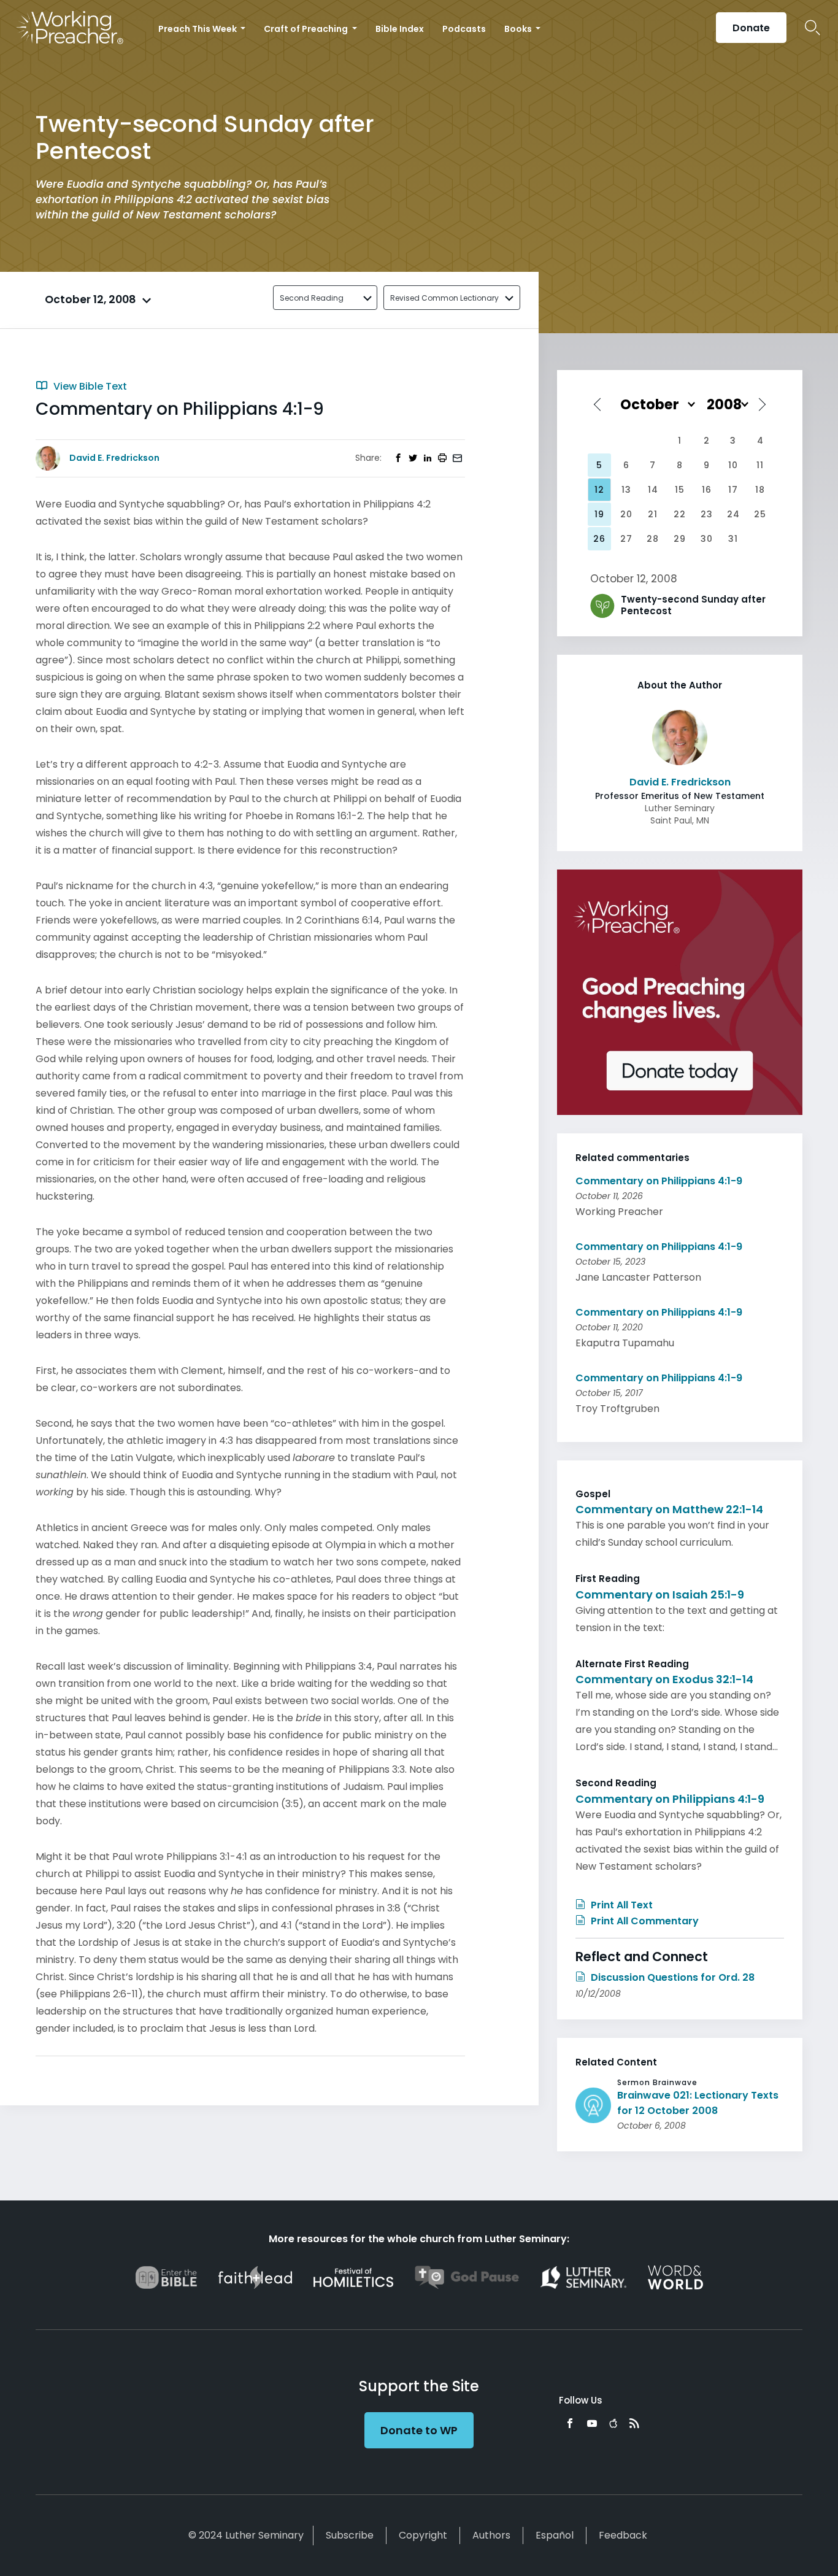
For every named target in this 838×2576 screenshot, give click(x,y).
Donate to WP (419, 2430)
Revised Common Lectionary (444, 298)
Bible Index (400, 29)
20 (626, 514)
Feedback (623, 2535)
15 (680, 490)
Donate (751, 28)
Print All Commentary (644, 1921)
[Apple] (613, 2423)
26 (599, 539)
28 (653, 539)
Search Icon (813, 28)
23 (707, 514)
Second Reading (312, 298)
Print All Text (621, 1905)
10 (733, 465)
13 (626, 490)
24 (733, 514)
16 (707, 490)
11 (760, 465)
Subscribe (350, 2535)
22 (680, 514)
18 (760, 490)
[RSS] (634, 2423)
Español (555, 2535)
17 (733, 490)
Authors (491, 2535)
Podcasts (464, 29)
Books (519, 29)
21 (653, 514)
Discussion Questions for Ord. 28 (671, 1977)
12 (599, 490)
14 (653, 490)
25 (760, 514)
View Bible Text (89, 386)
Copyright (423, 2535)
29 (680, 539)
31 (733, 539)
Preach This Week (198, 29)
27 (626, 539)
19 (599, 514)
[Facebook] (570, 2423)
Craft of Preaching (307, 29)
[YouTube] (592, 2423)
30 (707, 539)
